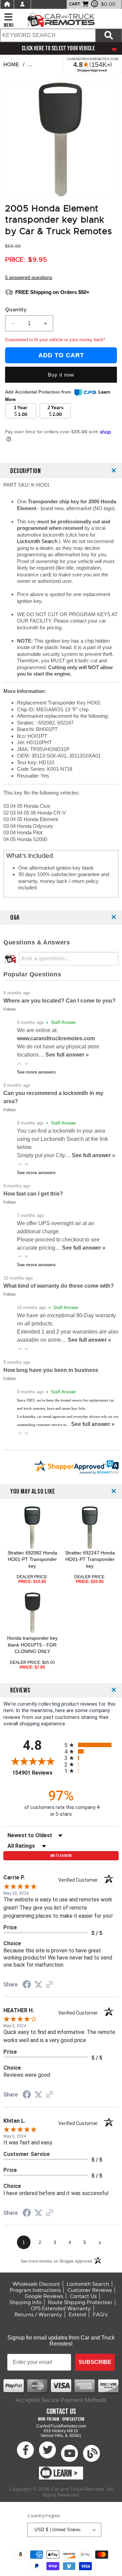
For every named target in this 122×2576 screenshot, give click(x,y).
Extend (77, 2315)
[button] (20, 1064)
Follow (9, 1009)
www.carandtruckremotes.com (56, 1038)
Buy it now (61, 375)
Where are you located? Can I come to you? (59, 1001)
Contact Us (83, 2296)
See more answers (36, 1072)
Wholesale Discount (36, 2284)
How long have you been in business (51, 1370)
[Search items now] (109, 35)
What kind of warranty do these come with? (59, 1286)
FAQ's (100, 2315)
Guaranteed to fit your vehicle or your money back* (55, 340)
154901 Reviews (37, 1773)
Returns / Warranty (38, 2315)
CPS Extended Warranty (61, 2309)
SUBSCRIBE (95, 2362)
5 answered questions (29, 277)
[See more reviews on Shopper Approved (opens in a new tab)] (49, 1985)
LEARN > (66, 2474)
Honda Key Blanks (53, 64)
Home (11, 64)
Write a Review (61, 1856)
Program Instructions (35, 2290)
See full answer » (67, 1055)
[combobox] (48, 35)
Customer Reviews (90, 2290)
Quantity (16, 309)
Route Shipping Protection (80, 2302)
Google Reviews (44, 2296)
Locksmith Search (38, 541)
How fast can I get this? (33, 1194)
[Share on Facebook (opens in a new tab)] (27, 1985)
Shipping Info (25, 2302)
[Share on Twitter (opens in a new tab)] (38, 1985)
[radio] (91, 1745)
